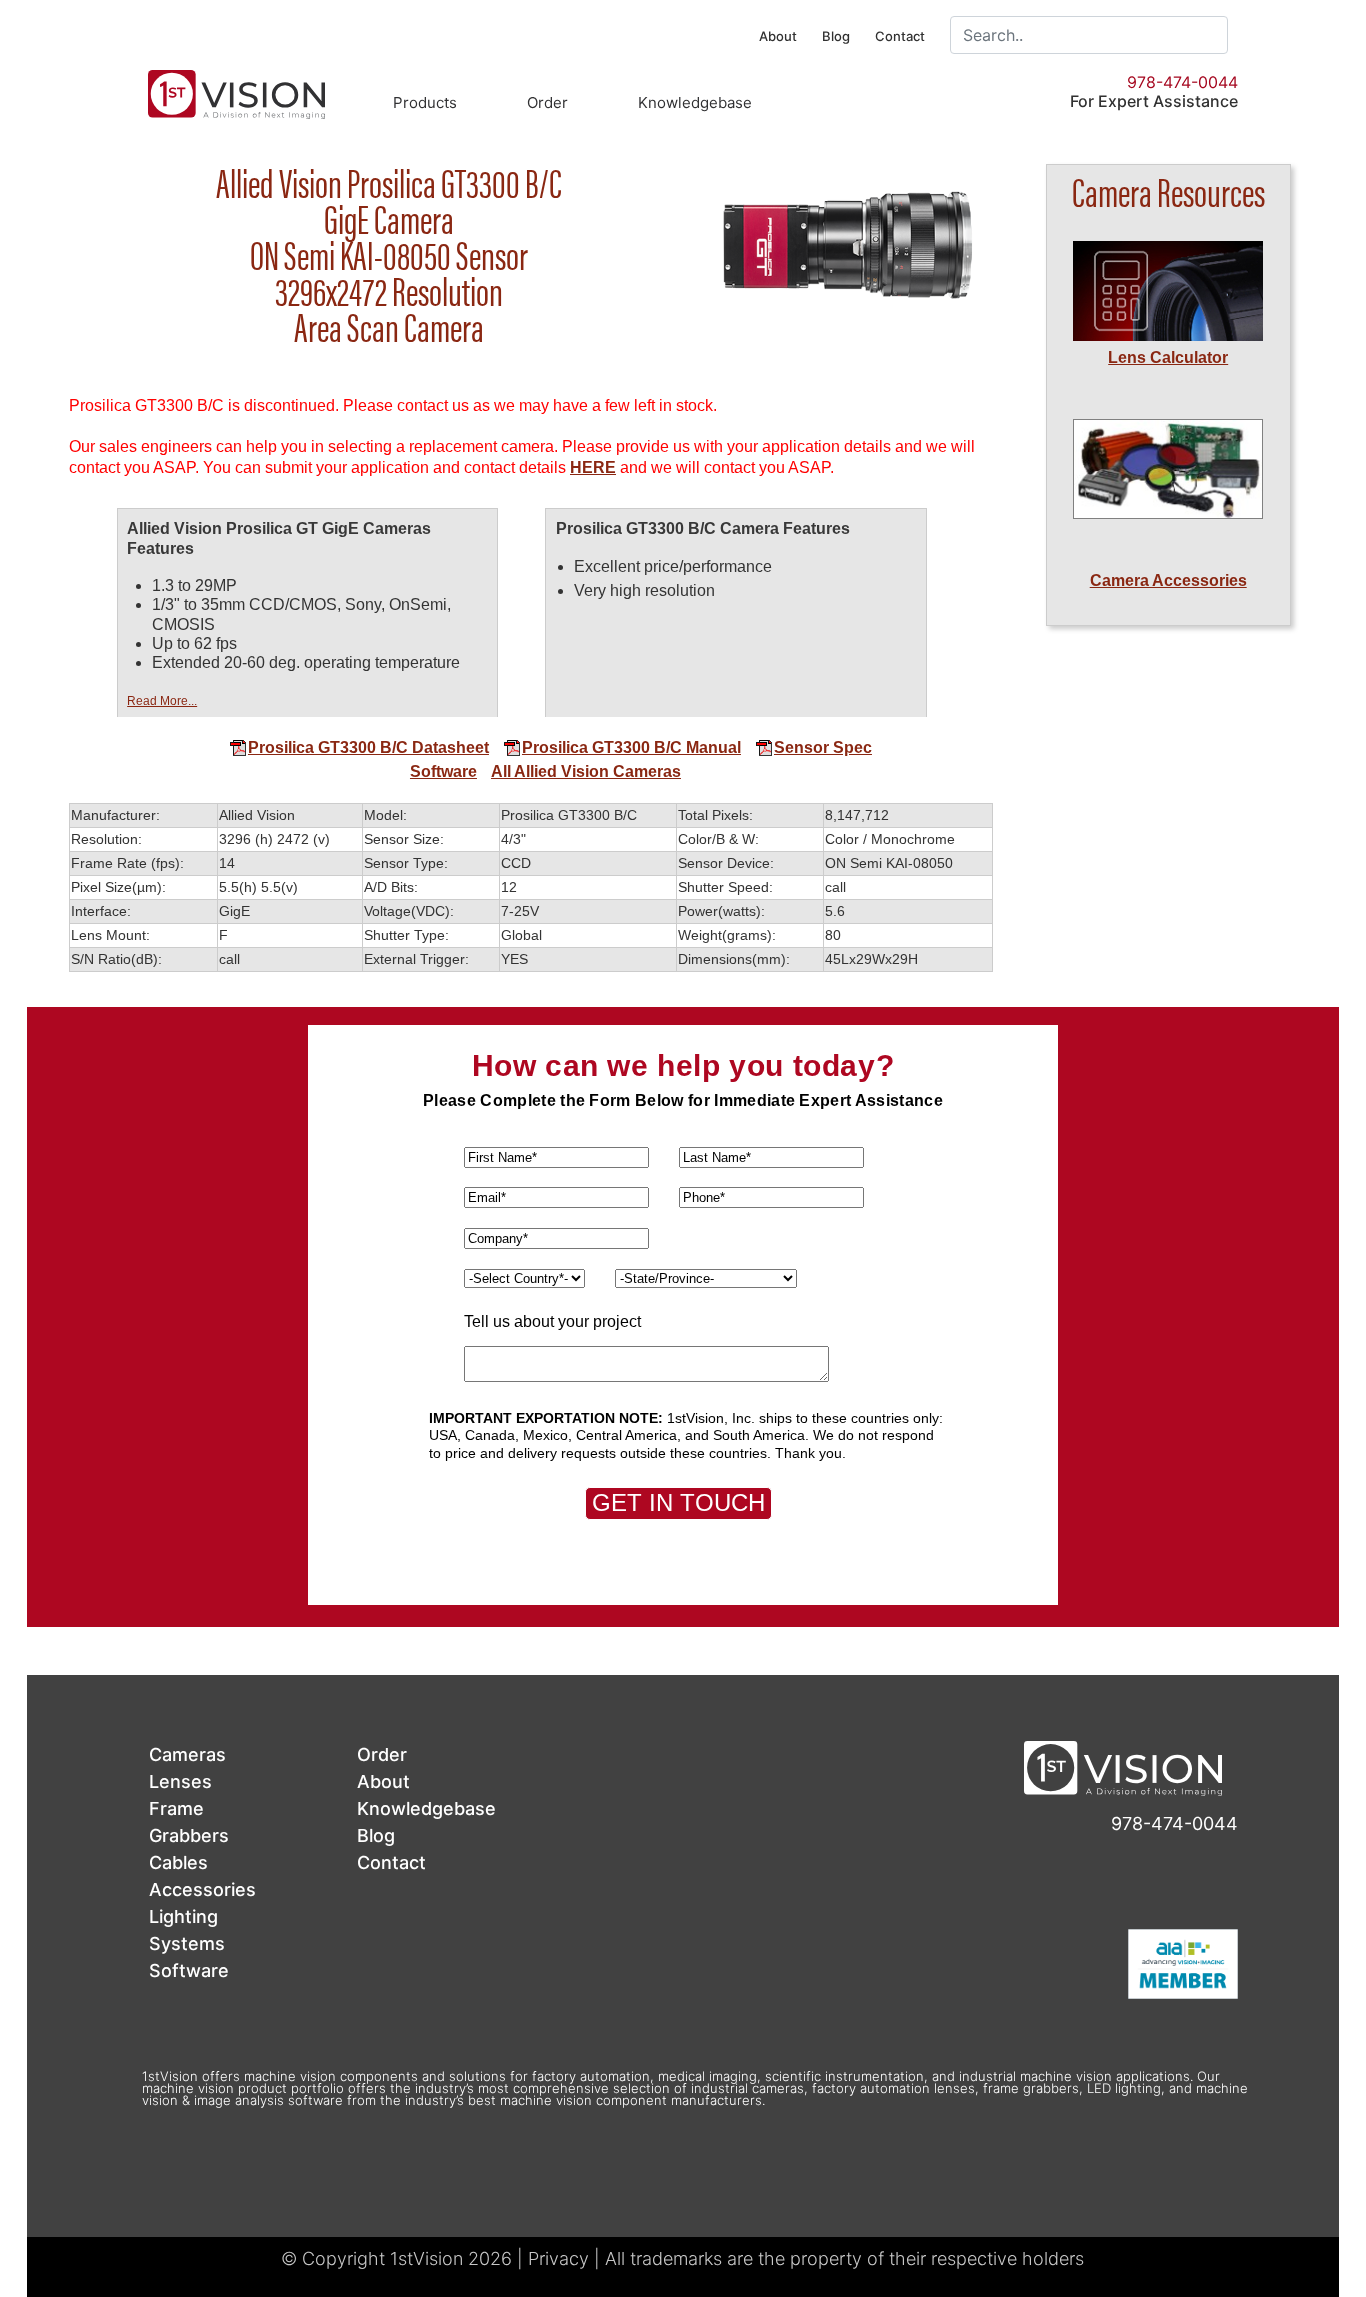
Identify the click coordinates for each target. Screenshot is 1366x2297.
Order (547, 102)
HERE (593, 467)
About (778, 36)
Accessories (202, 1889)
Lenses (180, 1781)
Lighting (183, 1916)
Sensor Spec (823, 747)
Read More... (162, 701)
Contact (900, 36)
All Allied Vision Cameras (586, 771)
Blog (836, 36)
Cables (178, 1862)
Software (443, 771)
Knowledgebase (695, 102)
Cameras (187, 1754)
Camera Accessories (1168, 580)
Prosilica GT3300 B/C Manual (631, 747)
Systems (187, 1943)
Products (425, 102)
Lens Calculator (1168, 357)
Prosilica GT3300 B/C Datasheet (368, 747)
